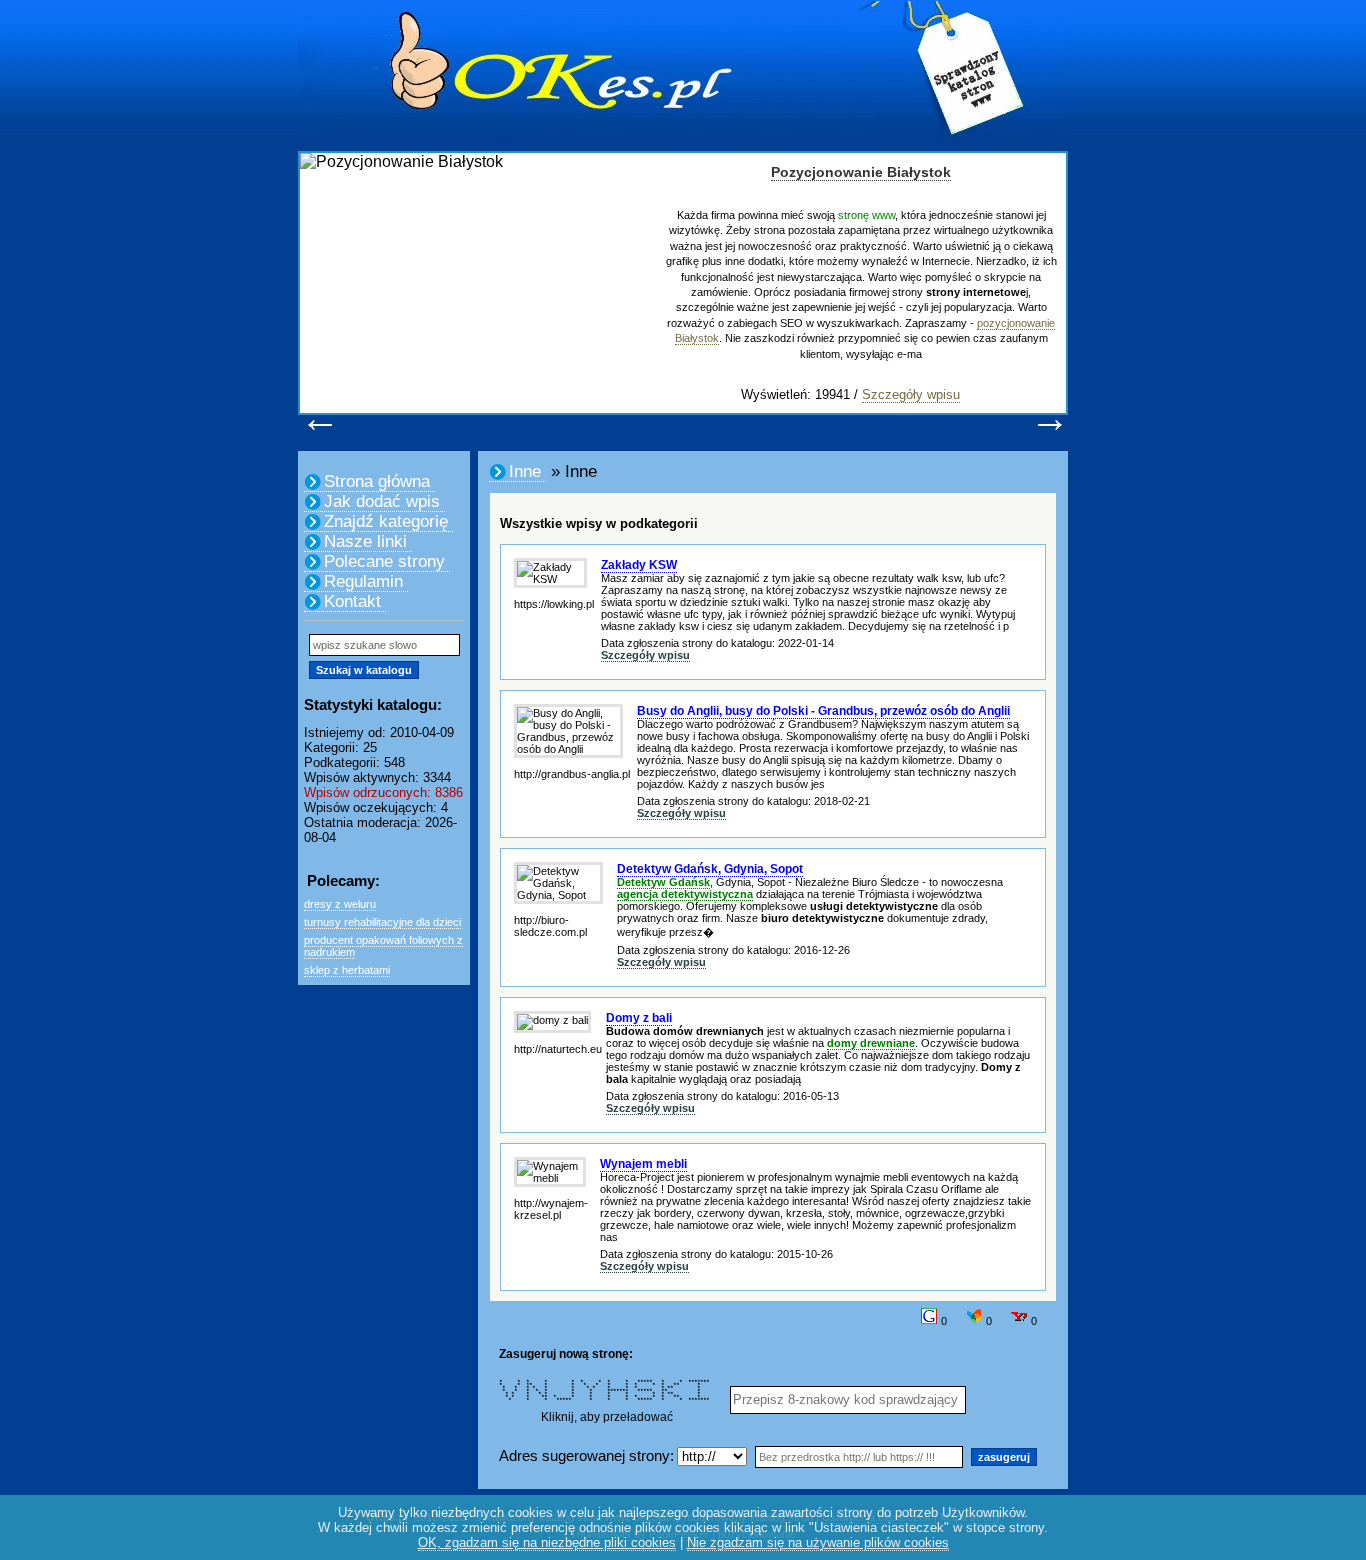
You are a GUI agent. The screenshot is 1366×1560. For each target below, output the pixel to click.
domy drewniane (871, 1043)
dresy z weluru (340, 904)
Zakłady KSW (639, 565)
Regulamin (363, 581)
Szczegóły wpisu (911, 394)
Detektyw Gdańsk (663, 882)
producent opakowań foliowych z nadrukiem (383, 946)
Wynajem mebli (643, 1164)
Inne (525, 471)
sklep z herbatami (347, 970)
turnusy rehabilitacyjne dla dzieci (382, 922)
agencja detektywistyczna (685, 894)
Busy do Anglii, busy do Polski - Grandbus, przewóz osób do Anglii (823, 711)
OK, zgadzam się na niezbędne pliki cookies (547, 1542)
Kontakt (352, 601)
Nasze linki (365, 541)
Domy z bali (639, 1018)
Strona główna (377, 481)
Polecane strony (384, 561)
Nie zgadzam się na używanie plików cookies (818, 1542)
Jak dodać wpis (382, 501)
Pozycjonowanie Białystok (861, 172)
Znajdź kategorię (386, 521)
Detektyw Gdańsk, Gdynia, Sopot (710, 869)
